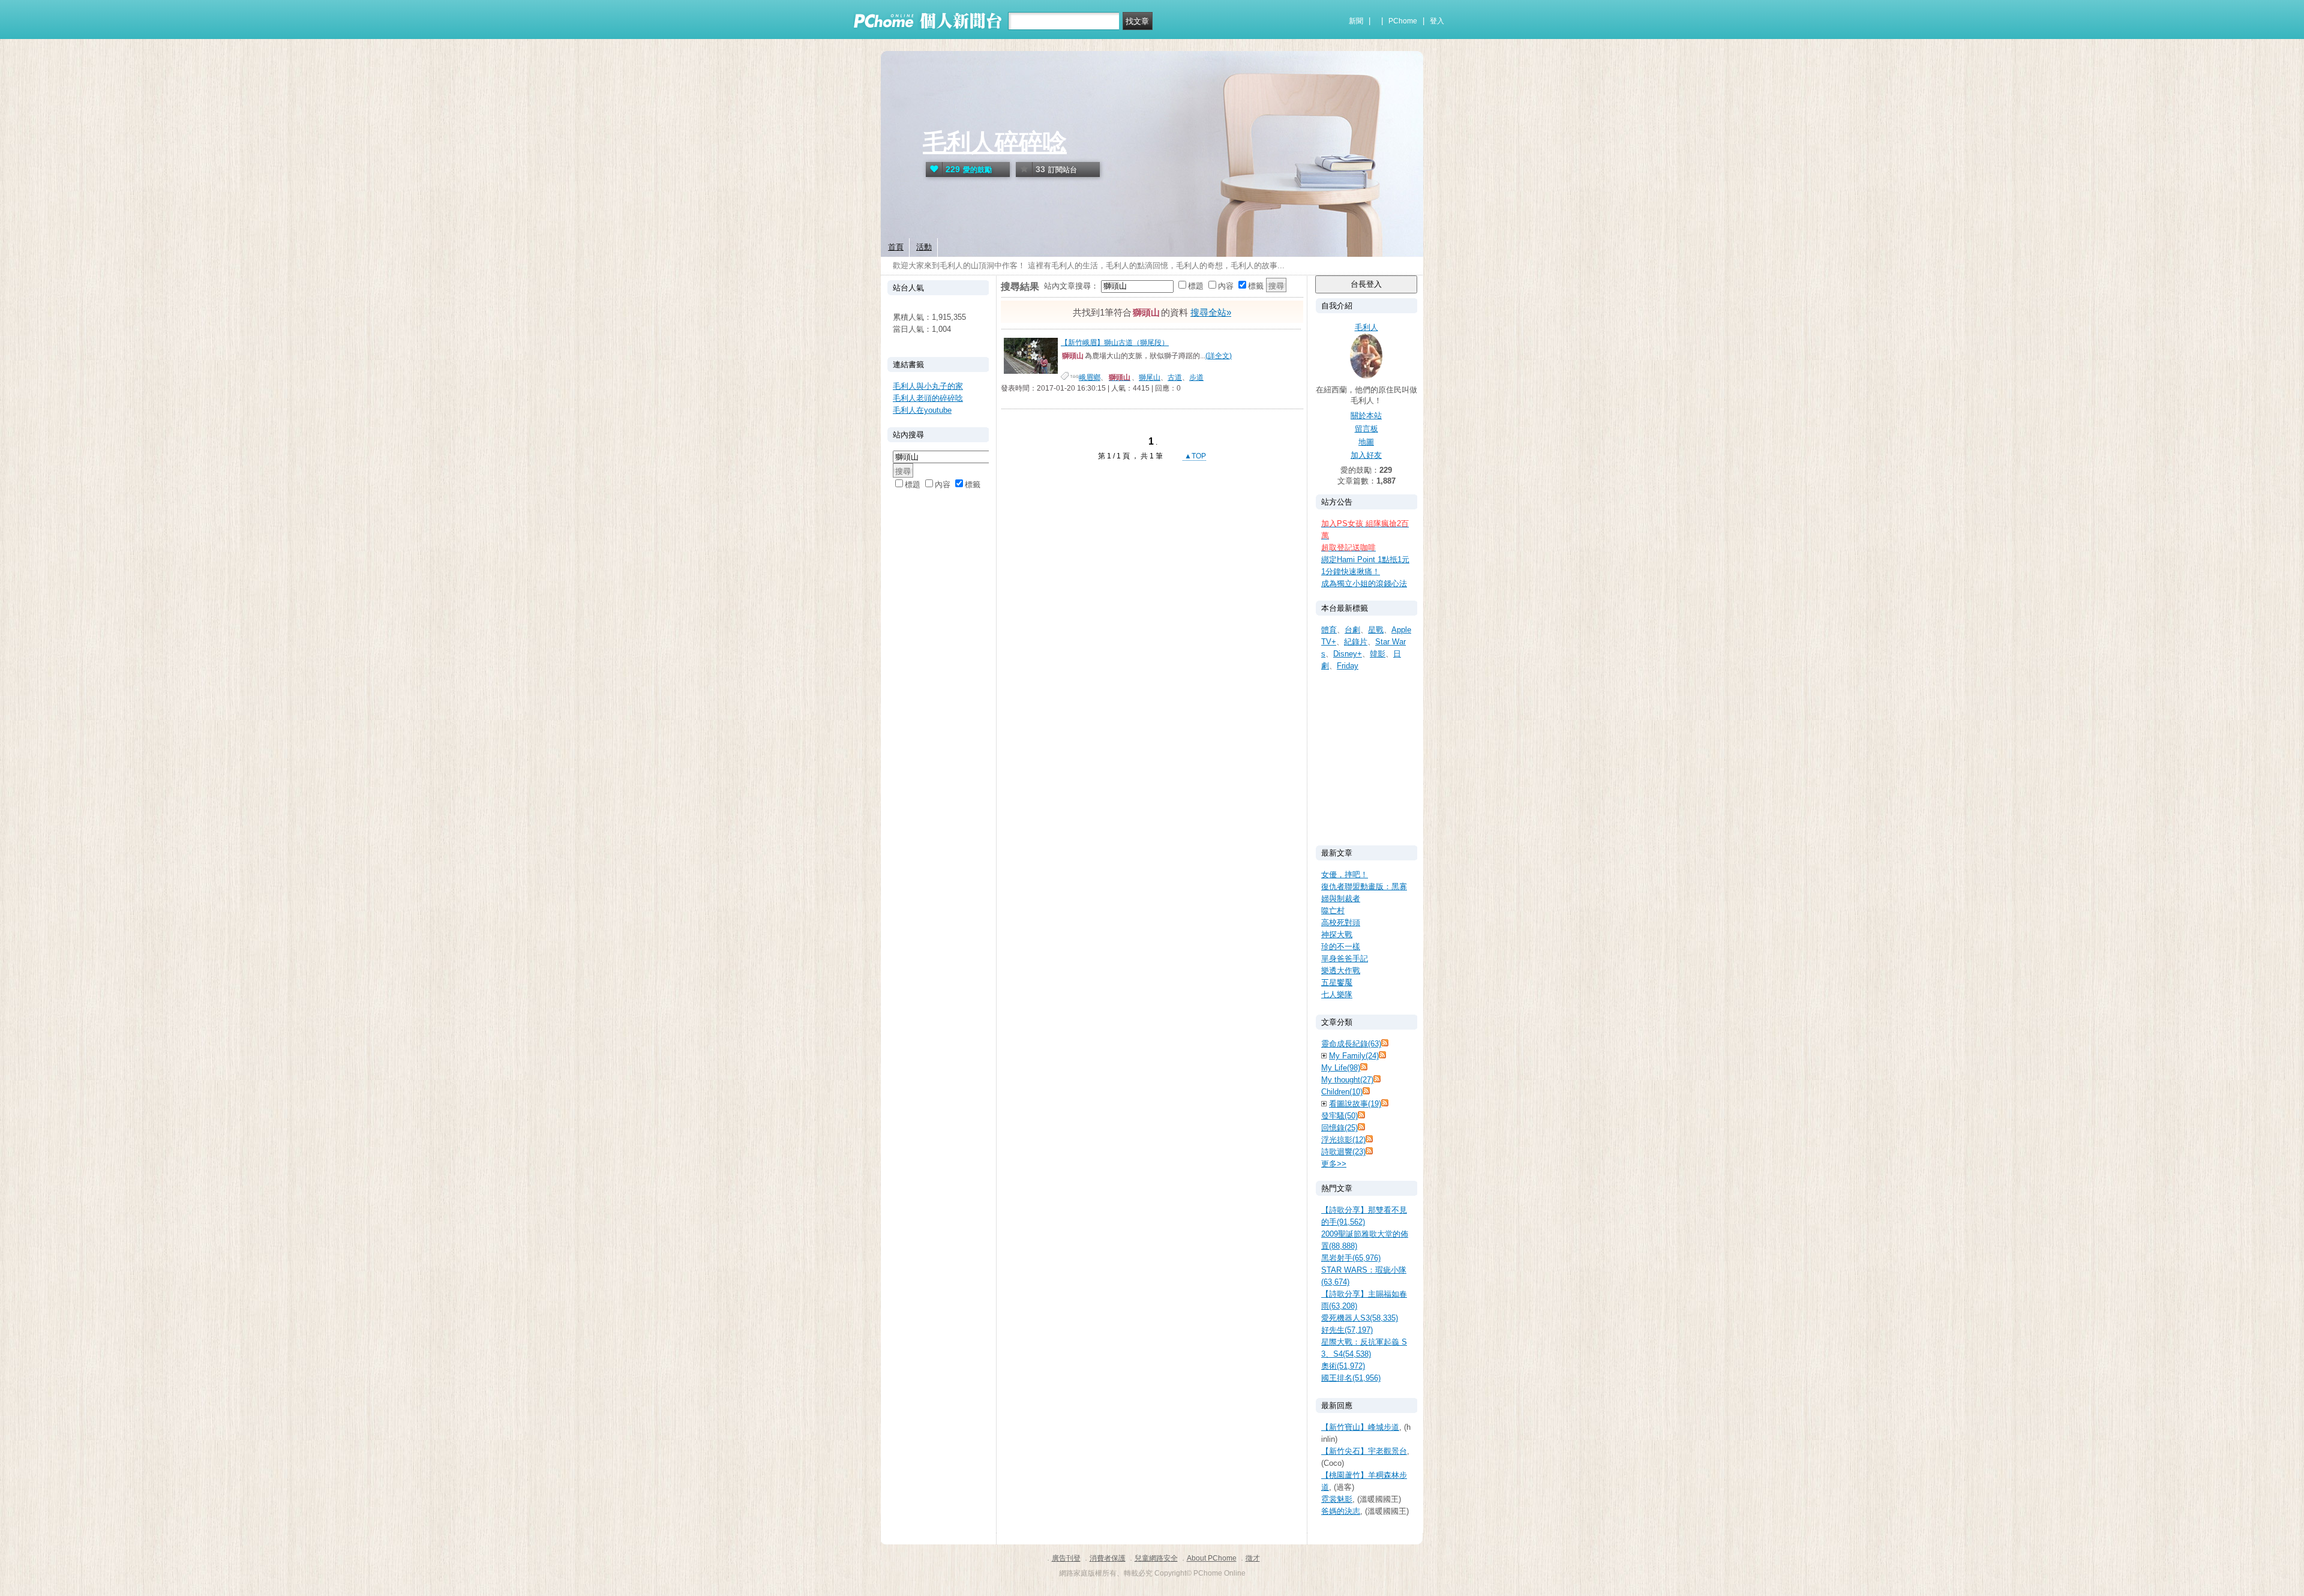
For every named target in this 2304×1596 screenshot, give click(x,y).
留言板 (1366, 429)
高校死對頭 (1341, 922)
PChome (1403, 21)
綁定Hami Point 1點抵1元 (1365, 559)
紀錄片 (1356, 642)
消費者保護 (1108, 1558)
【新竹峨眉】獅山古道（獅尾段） (1115, 343)
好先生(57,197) (1347, 1330)
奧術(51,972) (1343, 1366)
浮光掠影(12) (1343, 1140)
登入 (1437, 21)
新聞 (1356, 21)
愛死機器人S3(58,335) (1360, 1318)
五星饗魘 (1337, 982)
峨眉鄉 (1090, 377)
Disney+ (1348, 654)
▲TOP (1194, 456)
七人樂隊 (1337, 994)
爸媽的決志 (1341, 1511)
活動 (924, 247)
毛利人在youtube (922, 410)
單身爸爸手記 (1345, 958)
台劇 (1352, 630)
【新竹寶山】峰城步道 (1360, 1427)
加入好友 (1366, 455)
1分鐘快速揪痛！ (1351, 571)
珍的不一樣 (1341, 946)
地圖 (1366, 442)
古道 (1175, 377)
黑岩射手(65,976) (1351, 1258)
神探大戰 (1337, 934)
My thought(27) (1347, 1080)
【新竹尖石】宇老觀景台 (1364, 1451)
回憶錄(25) (1339, 1128)
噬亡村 (1333, 910)
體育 (1329, 630)
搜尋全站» (1211, 312)
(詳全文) (1219, 356)
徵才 (1253, 1558)
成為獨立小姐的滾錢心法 (1364, 583)
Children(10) (1342, 1092)
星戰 (1376, 630)
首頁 (896, 247)
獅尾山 (1150, 377)
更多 (1334, 1164)
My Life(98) (1341, 1068)
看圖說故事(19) (1355, 1104)
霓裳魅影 (1337, 1499)
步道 (1196, 377)
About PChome (1212, 1558)
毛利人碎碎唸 (995, 142)
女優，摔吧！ (1345, 874)
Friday (1348, 666)
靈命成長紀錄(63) (1351, 1044)
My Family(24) (1354, 1056)
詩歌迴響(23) (1343, 1152)
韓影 (1378, 654)
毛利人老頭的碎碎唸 (928, 398)
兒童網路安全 (1156, 1558)
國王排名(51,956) (1351, 1378)
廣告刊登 (1066, 1558)
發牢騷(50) (1339, 1116)
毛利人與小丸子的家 (928, 386)
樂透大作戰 (1341, 970)
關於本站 (1366, 415)
